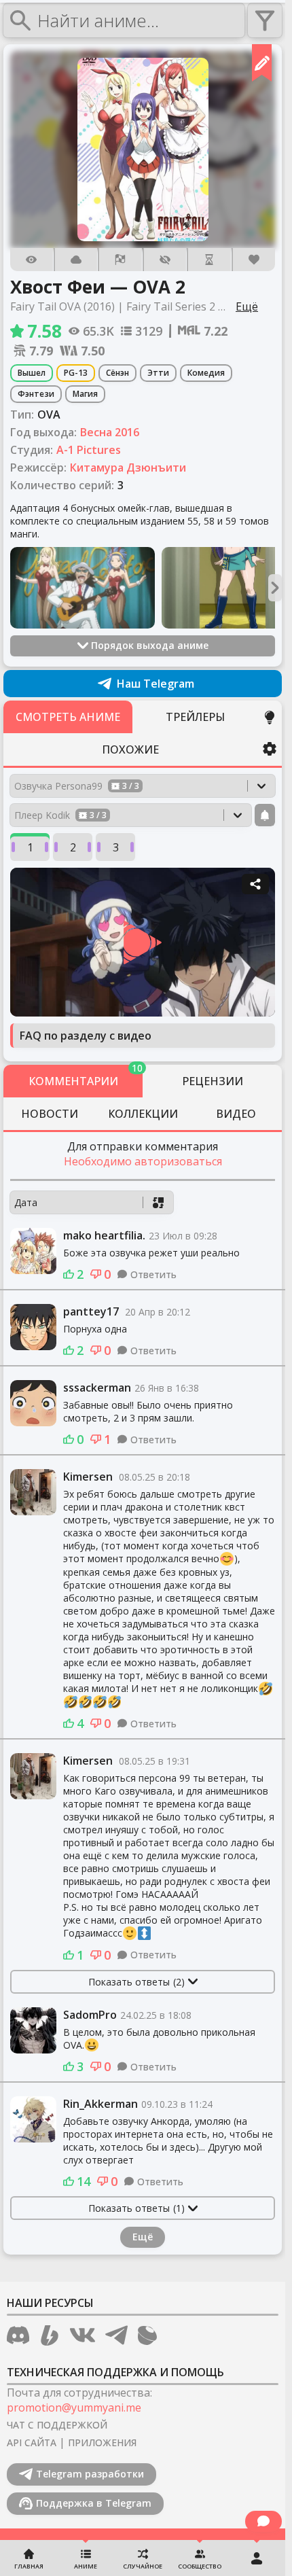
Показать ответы (136, 1982)
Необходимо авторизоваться (143, 1161)
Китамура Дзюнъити (128, 467)
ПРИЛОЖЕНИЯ (102, 2442)
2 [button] (73, 847)
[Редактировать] (262, 63)
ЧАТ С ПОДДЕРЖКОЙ (57, 2425)
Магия (85, 394)
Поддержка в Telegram (94, 2503)
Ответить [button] (153, 1274)
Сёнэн (117, 373)
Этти (158, 373)
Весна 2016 (110, 432)
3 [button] (116, 847)
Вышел (32, 373)
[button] (143, 149)
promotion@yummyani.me (74, 2407)
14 (84, 2181)
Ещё (143, 2237)
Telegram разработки (90, 2474)
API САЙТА (32, 2442)
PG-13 (76, 373)
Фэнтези (36, 394)
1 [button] (30, 847)
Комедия (206, 373)
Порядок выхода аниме (150, 645)
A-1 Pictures (89, 450)
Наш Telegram (156, 684)
